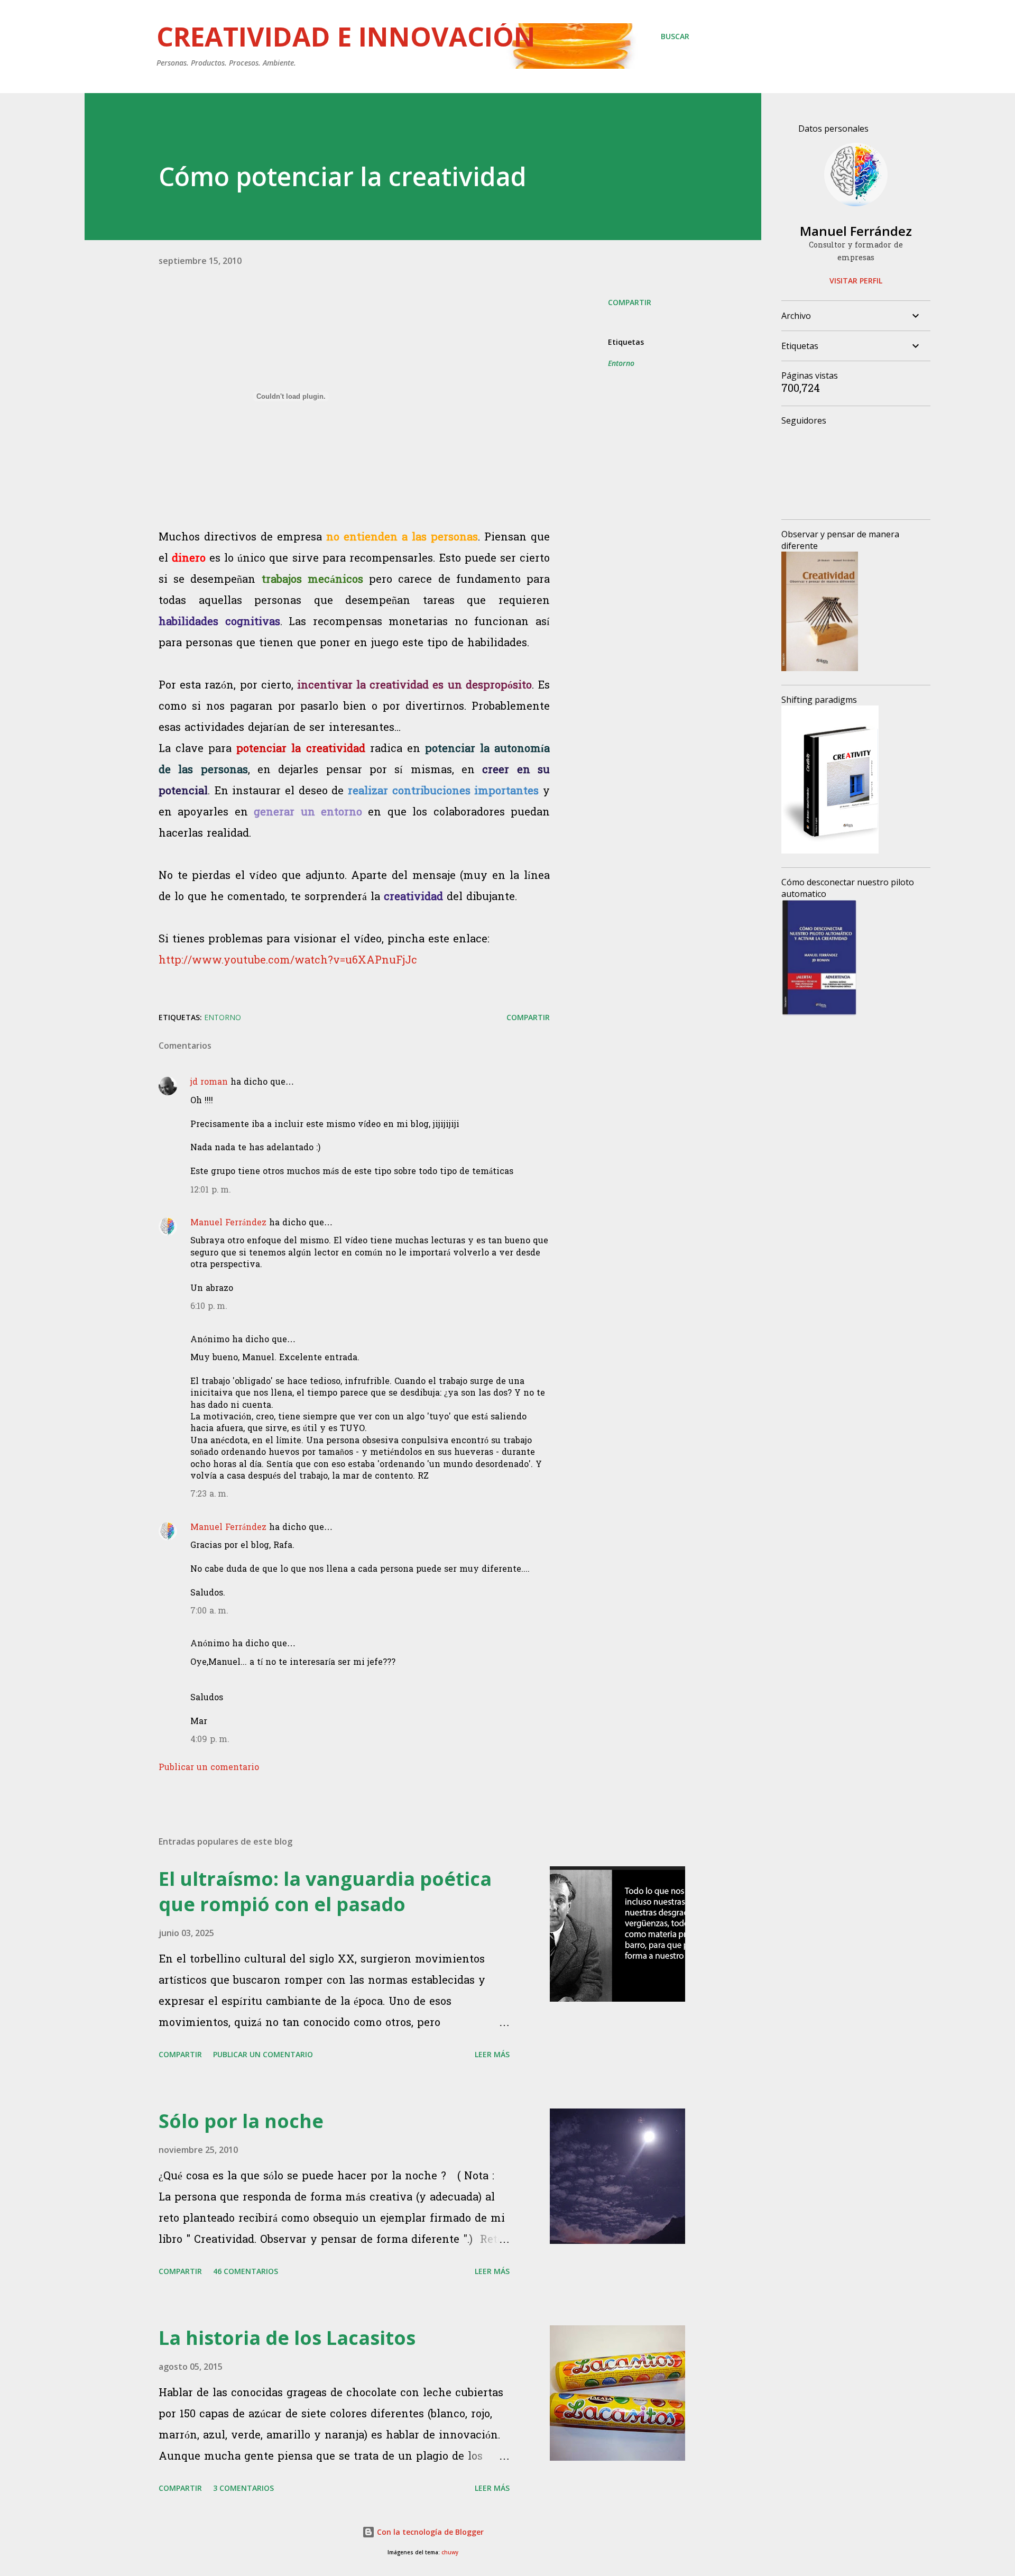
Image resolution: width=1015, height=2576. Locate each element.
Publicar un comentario (209, 1768)
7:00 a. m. (209, 1611)
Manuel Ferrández (228, 1223)
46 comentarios (246, 2271)
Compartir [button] (630, 302)
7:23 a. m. (209, 1495)
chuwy (450, 2552)
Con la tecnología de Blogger (429, 2532)
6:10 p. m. (209, 1307)
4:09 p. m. (210, 1740)
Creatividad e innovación (346, 36)
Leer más (492, 2054)
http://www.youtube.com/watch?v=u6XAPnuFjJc (288, 961)
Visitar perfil (856, 281)
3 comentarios (243, 2488)
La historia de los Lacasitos (287, 2338)
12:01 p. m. (211, 1190)
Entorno (621, 363)
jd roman (209, 1083)
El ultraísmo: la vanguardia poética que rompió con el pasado (325, 1891)
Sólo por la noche (241, 2121)
